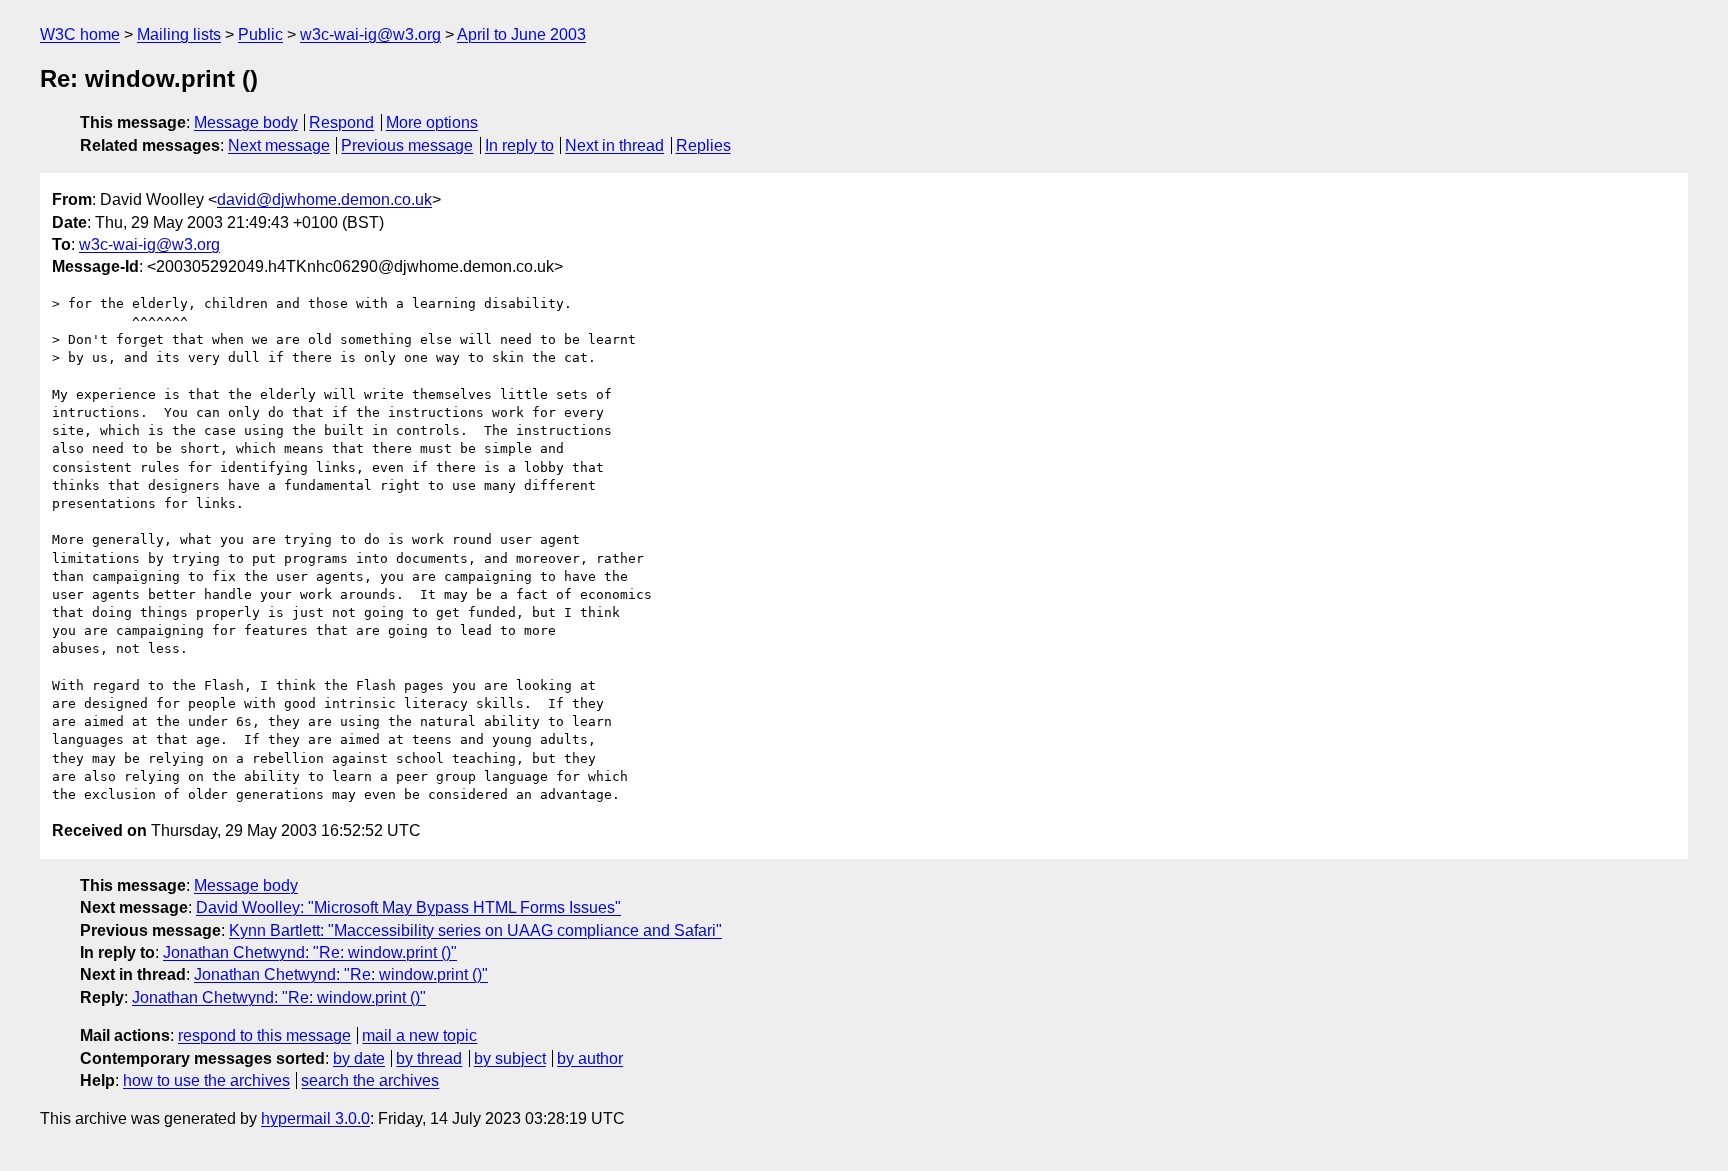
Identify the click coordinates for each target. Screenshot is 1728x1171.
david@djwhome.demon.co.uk (324, 199)
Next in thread (614, 145)
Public (260, 34)
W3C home (80, 34)
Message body (246, 122)
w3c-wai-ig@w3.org (370, 34)
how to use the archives (206, 1080)
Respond (341, 122)
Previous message (407, 145)
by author (590, 1058)
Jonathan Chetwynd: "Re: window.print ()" (310, 952)
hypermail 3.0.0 (315, 1118)
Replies (703, 145)
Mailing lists (179, 34)
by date (359, 1058)
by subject (510, 1058)
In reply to (519, 145)
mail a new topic (419, 1035)
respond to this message (264, 1035)
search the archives (370, 1080)
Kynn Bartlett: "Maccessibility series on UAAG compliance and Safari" (475, 930)
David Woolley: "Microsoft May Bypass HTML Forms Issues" (408, 907)
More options (432, 122)
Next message (279, 145)
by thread (429, 1058)
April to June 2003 (521, 34)
